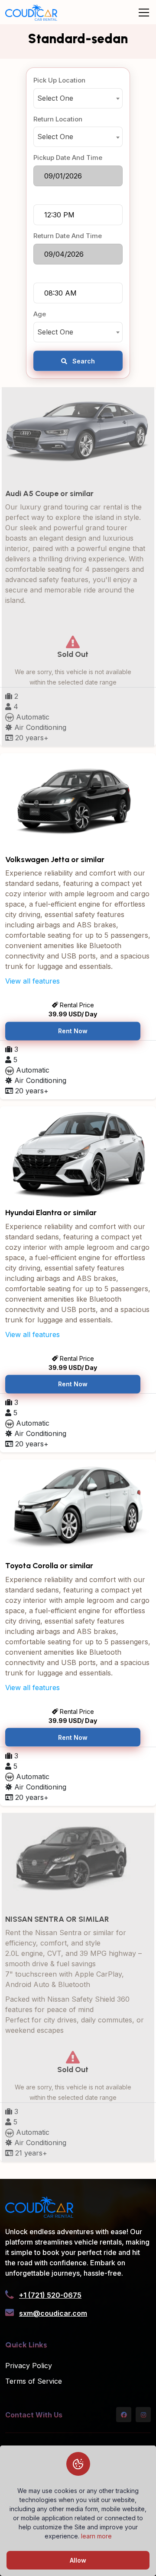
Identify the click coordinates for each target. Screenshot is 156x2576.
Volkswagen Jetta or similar (55, 860)
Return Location (58, 119)
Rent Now (73, 1031)
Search (83, 361)
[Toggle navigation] (144, 13)
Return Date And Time (68, 236)
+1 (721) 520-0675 (50, 2295)
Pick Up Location (59, 80)
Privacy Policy (29, 2366)
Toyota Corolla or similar (49, 1566)
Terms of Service (34, 2381)
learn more (96, 2536)
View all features (32, 981)
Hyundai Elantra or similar (51, 1213)
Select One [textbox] (55, 98)
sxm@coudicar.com (53, 2313)
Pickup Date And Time (68, 158)
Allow (78, 2560)
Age (40, 314)
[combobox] (78, 98)
